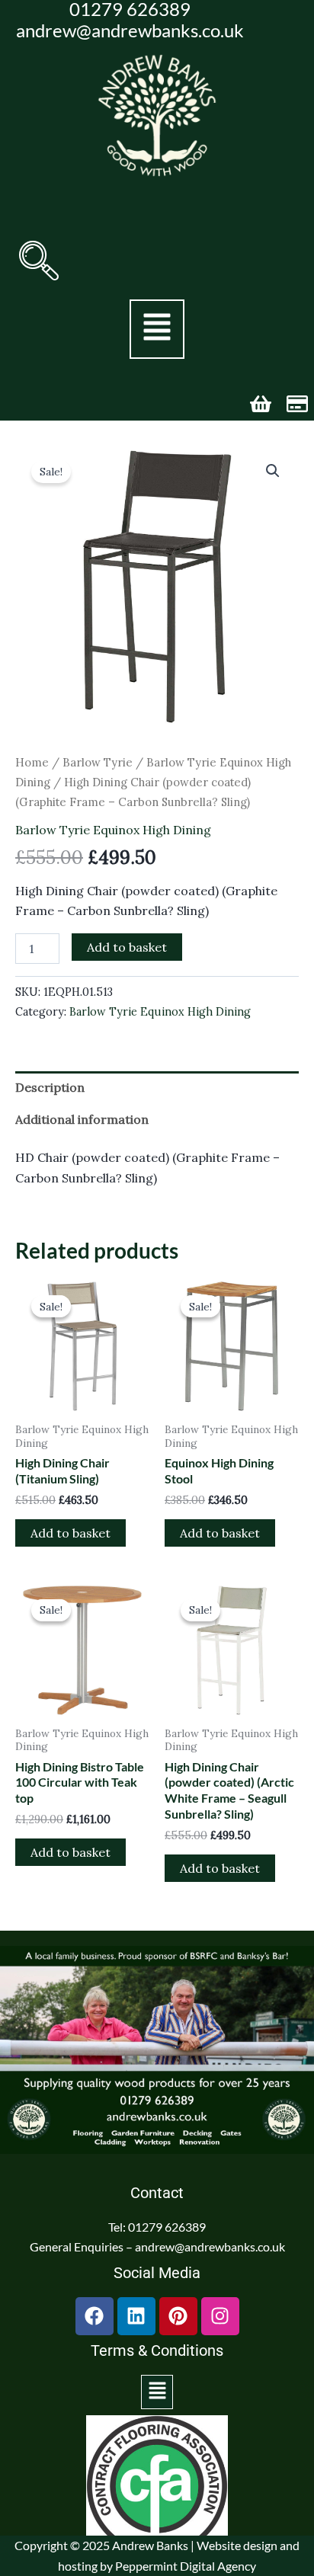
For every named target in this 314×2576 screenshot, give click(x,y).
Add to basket (127, 947)
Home (32, 762)
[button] (39, 261)
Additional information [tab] (82, 1119)
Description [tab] (50, 1087)
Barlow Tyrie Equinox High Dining (113, 830)
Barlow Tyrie (98, 762)
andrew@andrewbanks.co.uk (130, 30)
